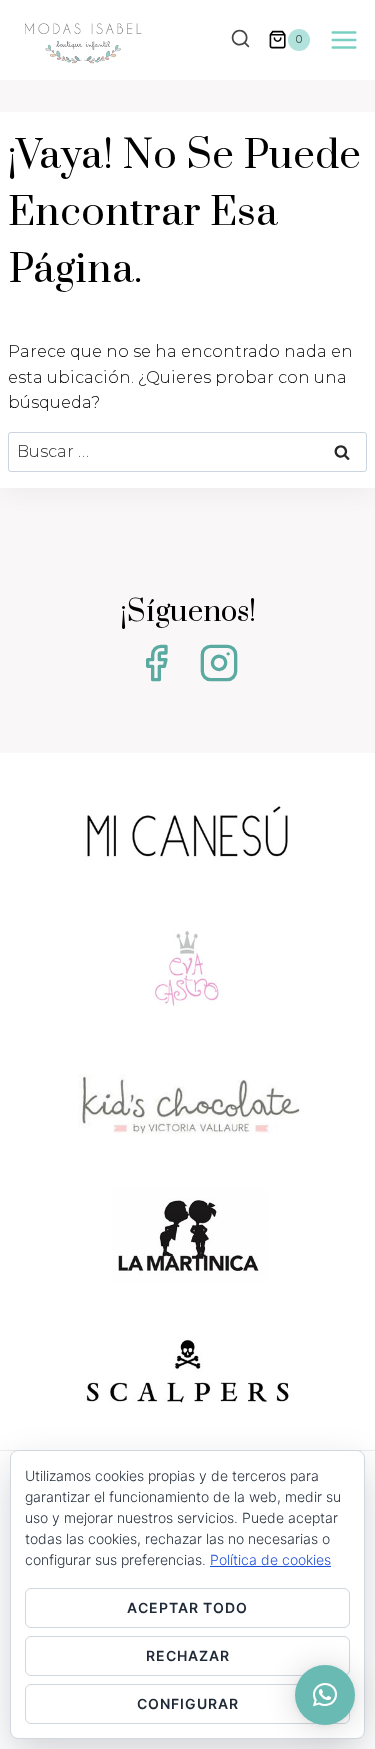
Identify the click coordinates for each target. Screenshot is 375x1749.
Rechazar (188, 1655)
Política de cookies (270, 1559)
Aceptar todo (187, 1607)
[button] (325, 1695)
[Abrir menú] (343, 39)
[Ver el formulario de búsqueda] (240, 40)
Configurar (188, 1703)
